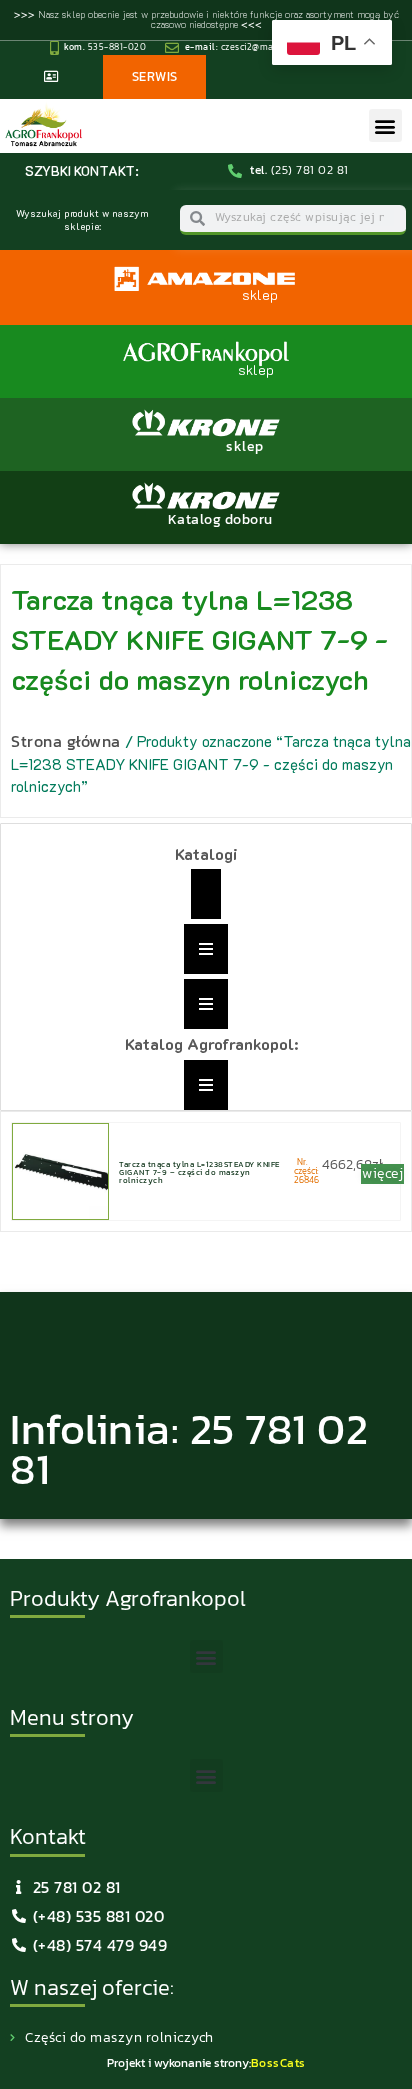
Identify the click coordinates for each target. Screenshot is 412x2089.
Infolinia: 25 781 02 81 (189, 1449)
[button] (385, 125)
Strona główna (66, 741)
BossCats (278, 2063)
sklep (245, 446)
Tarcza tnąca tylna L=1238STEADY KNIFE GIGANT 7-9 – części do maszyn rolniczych (199, 1172)
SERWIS (155, 76)
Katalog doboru (220, 519)
